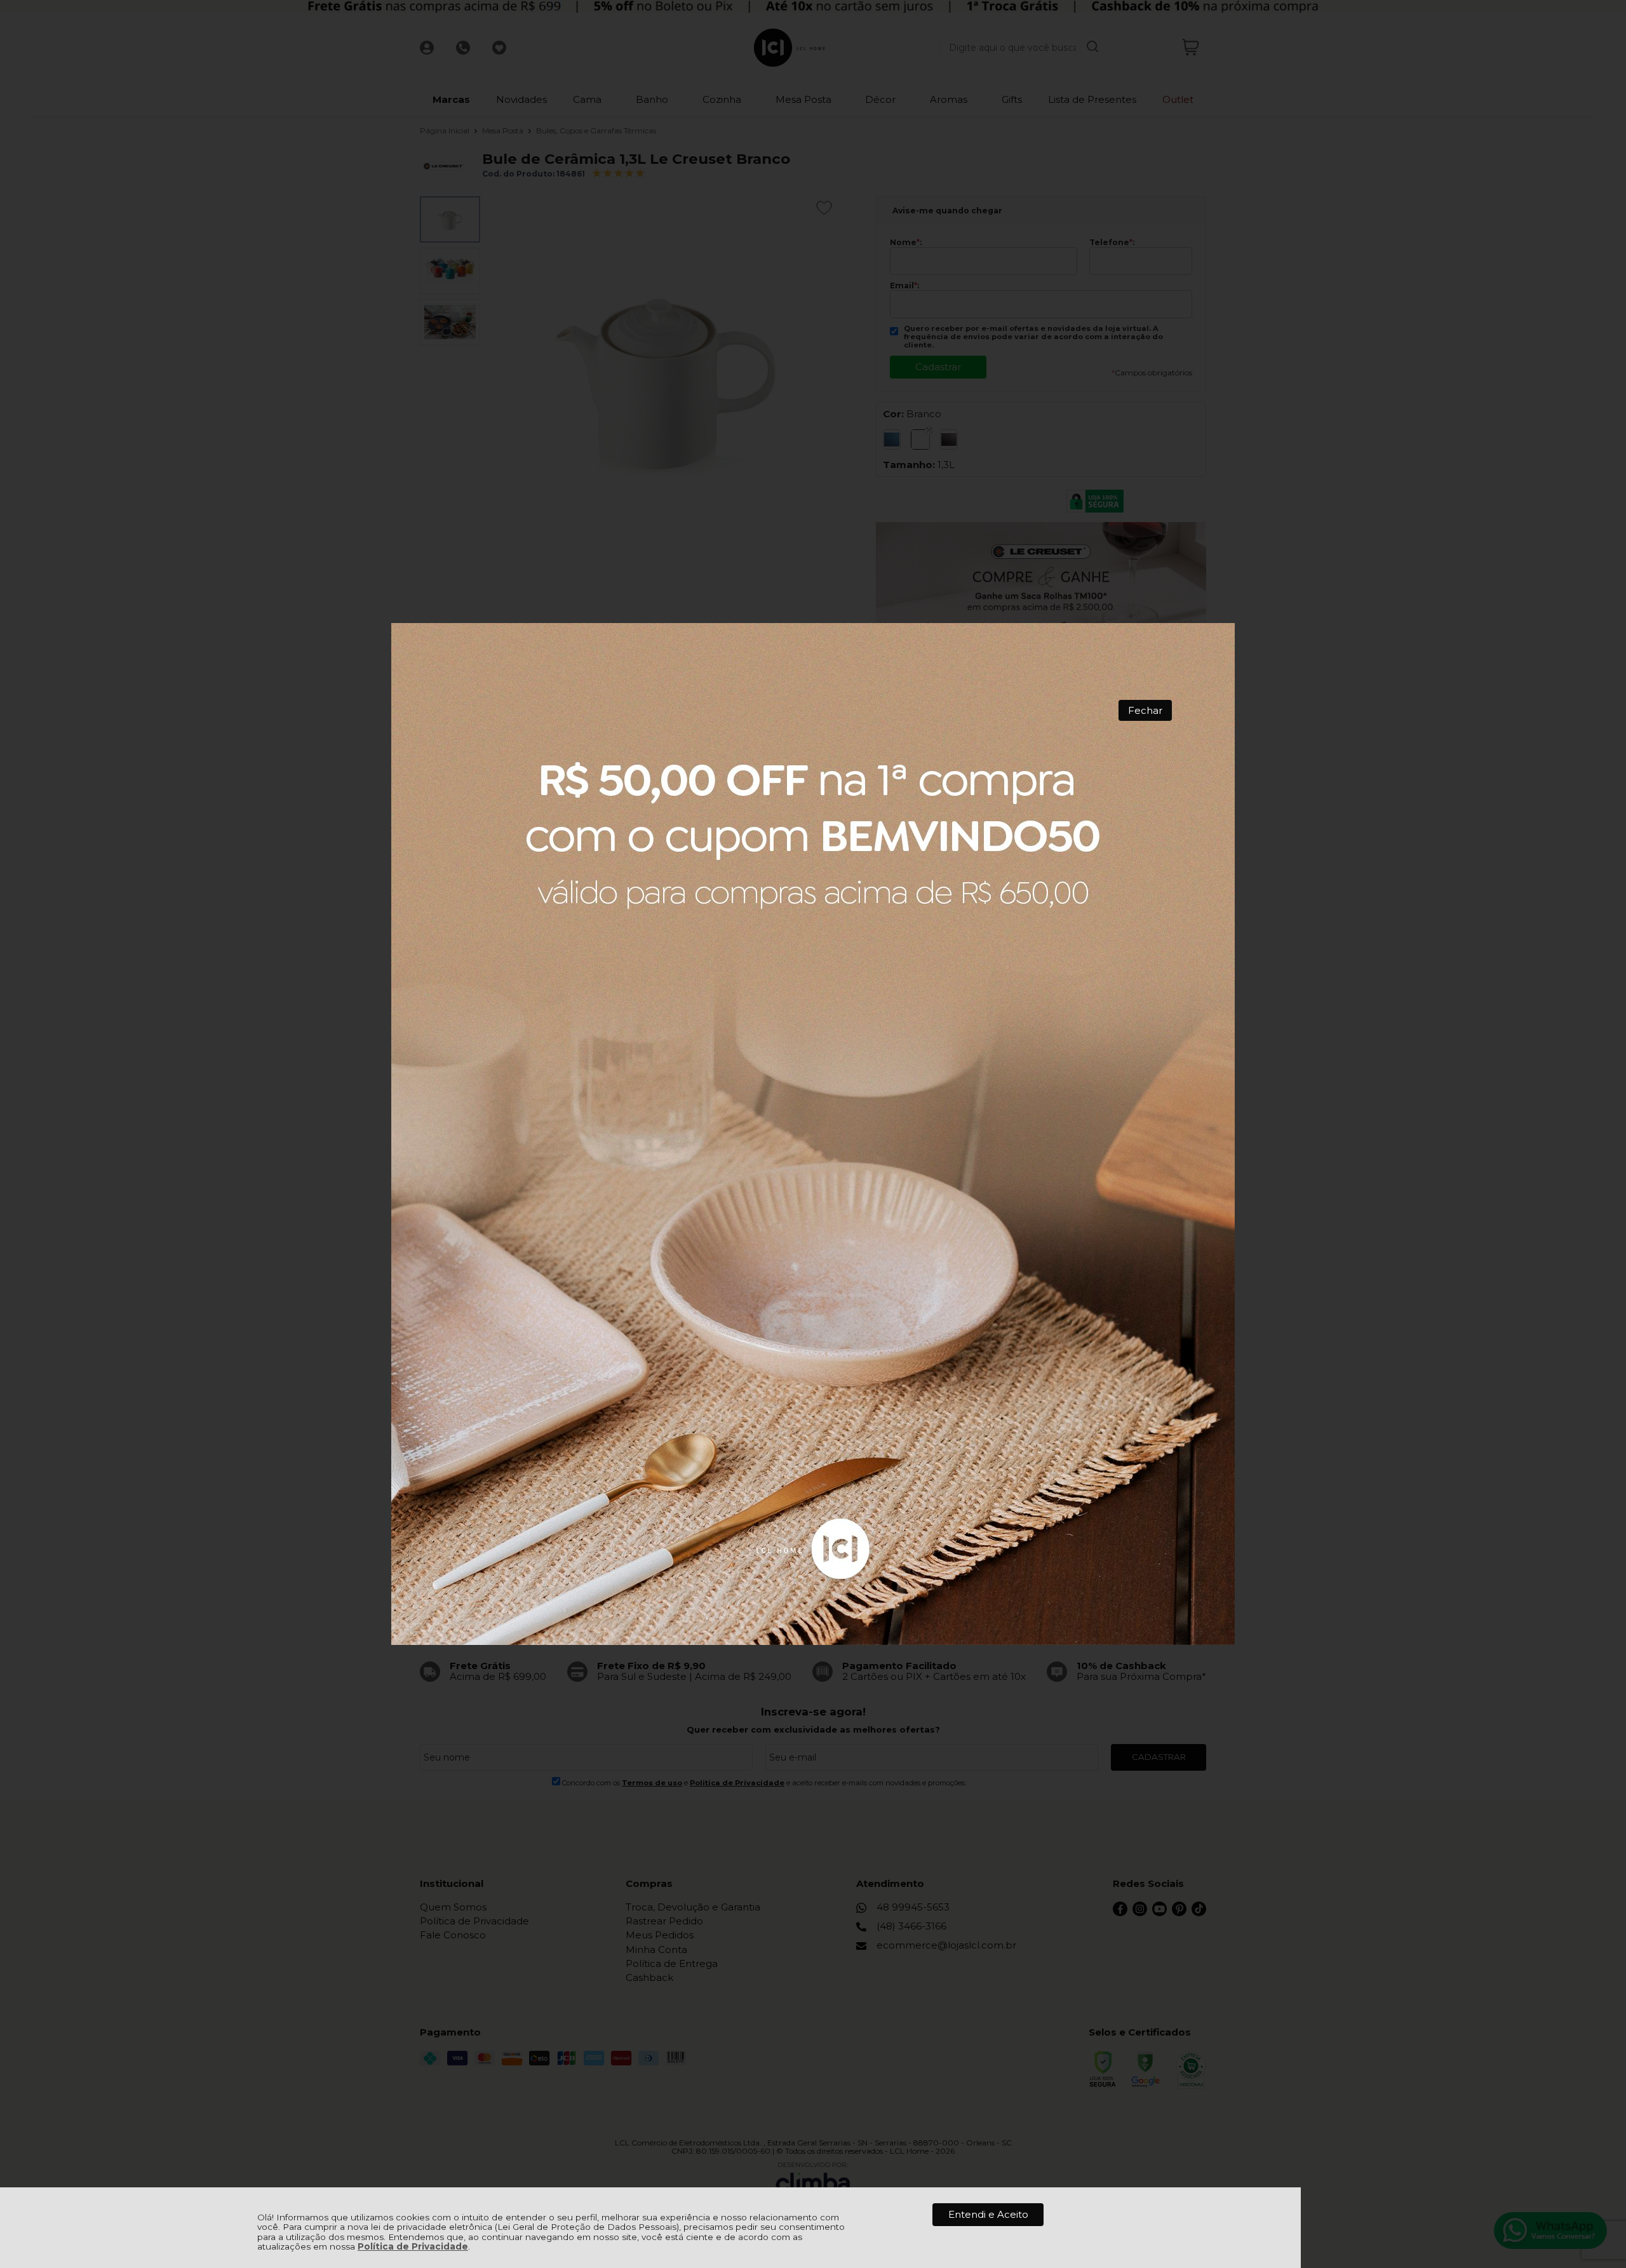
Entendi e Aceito (988, 2214)
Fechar (1145, 710)
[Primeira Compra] (813, 1134)
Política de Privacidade (413, 2246)
